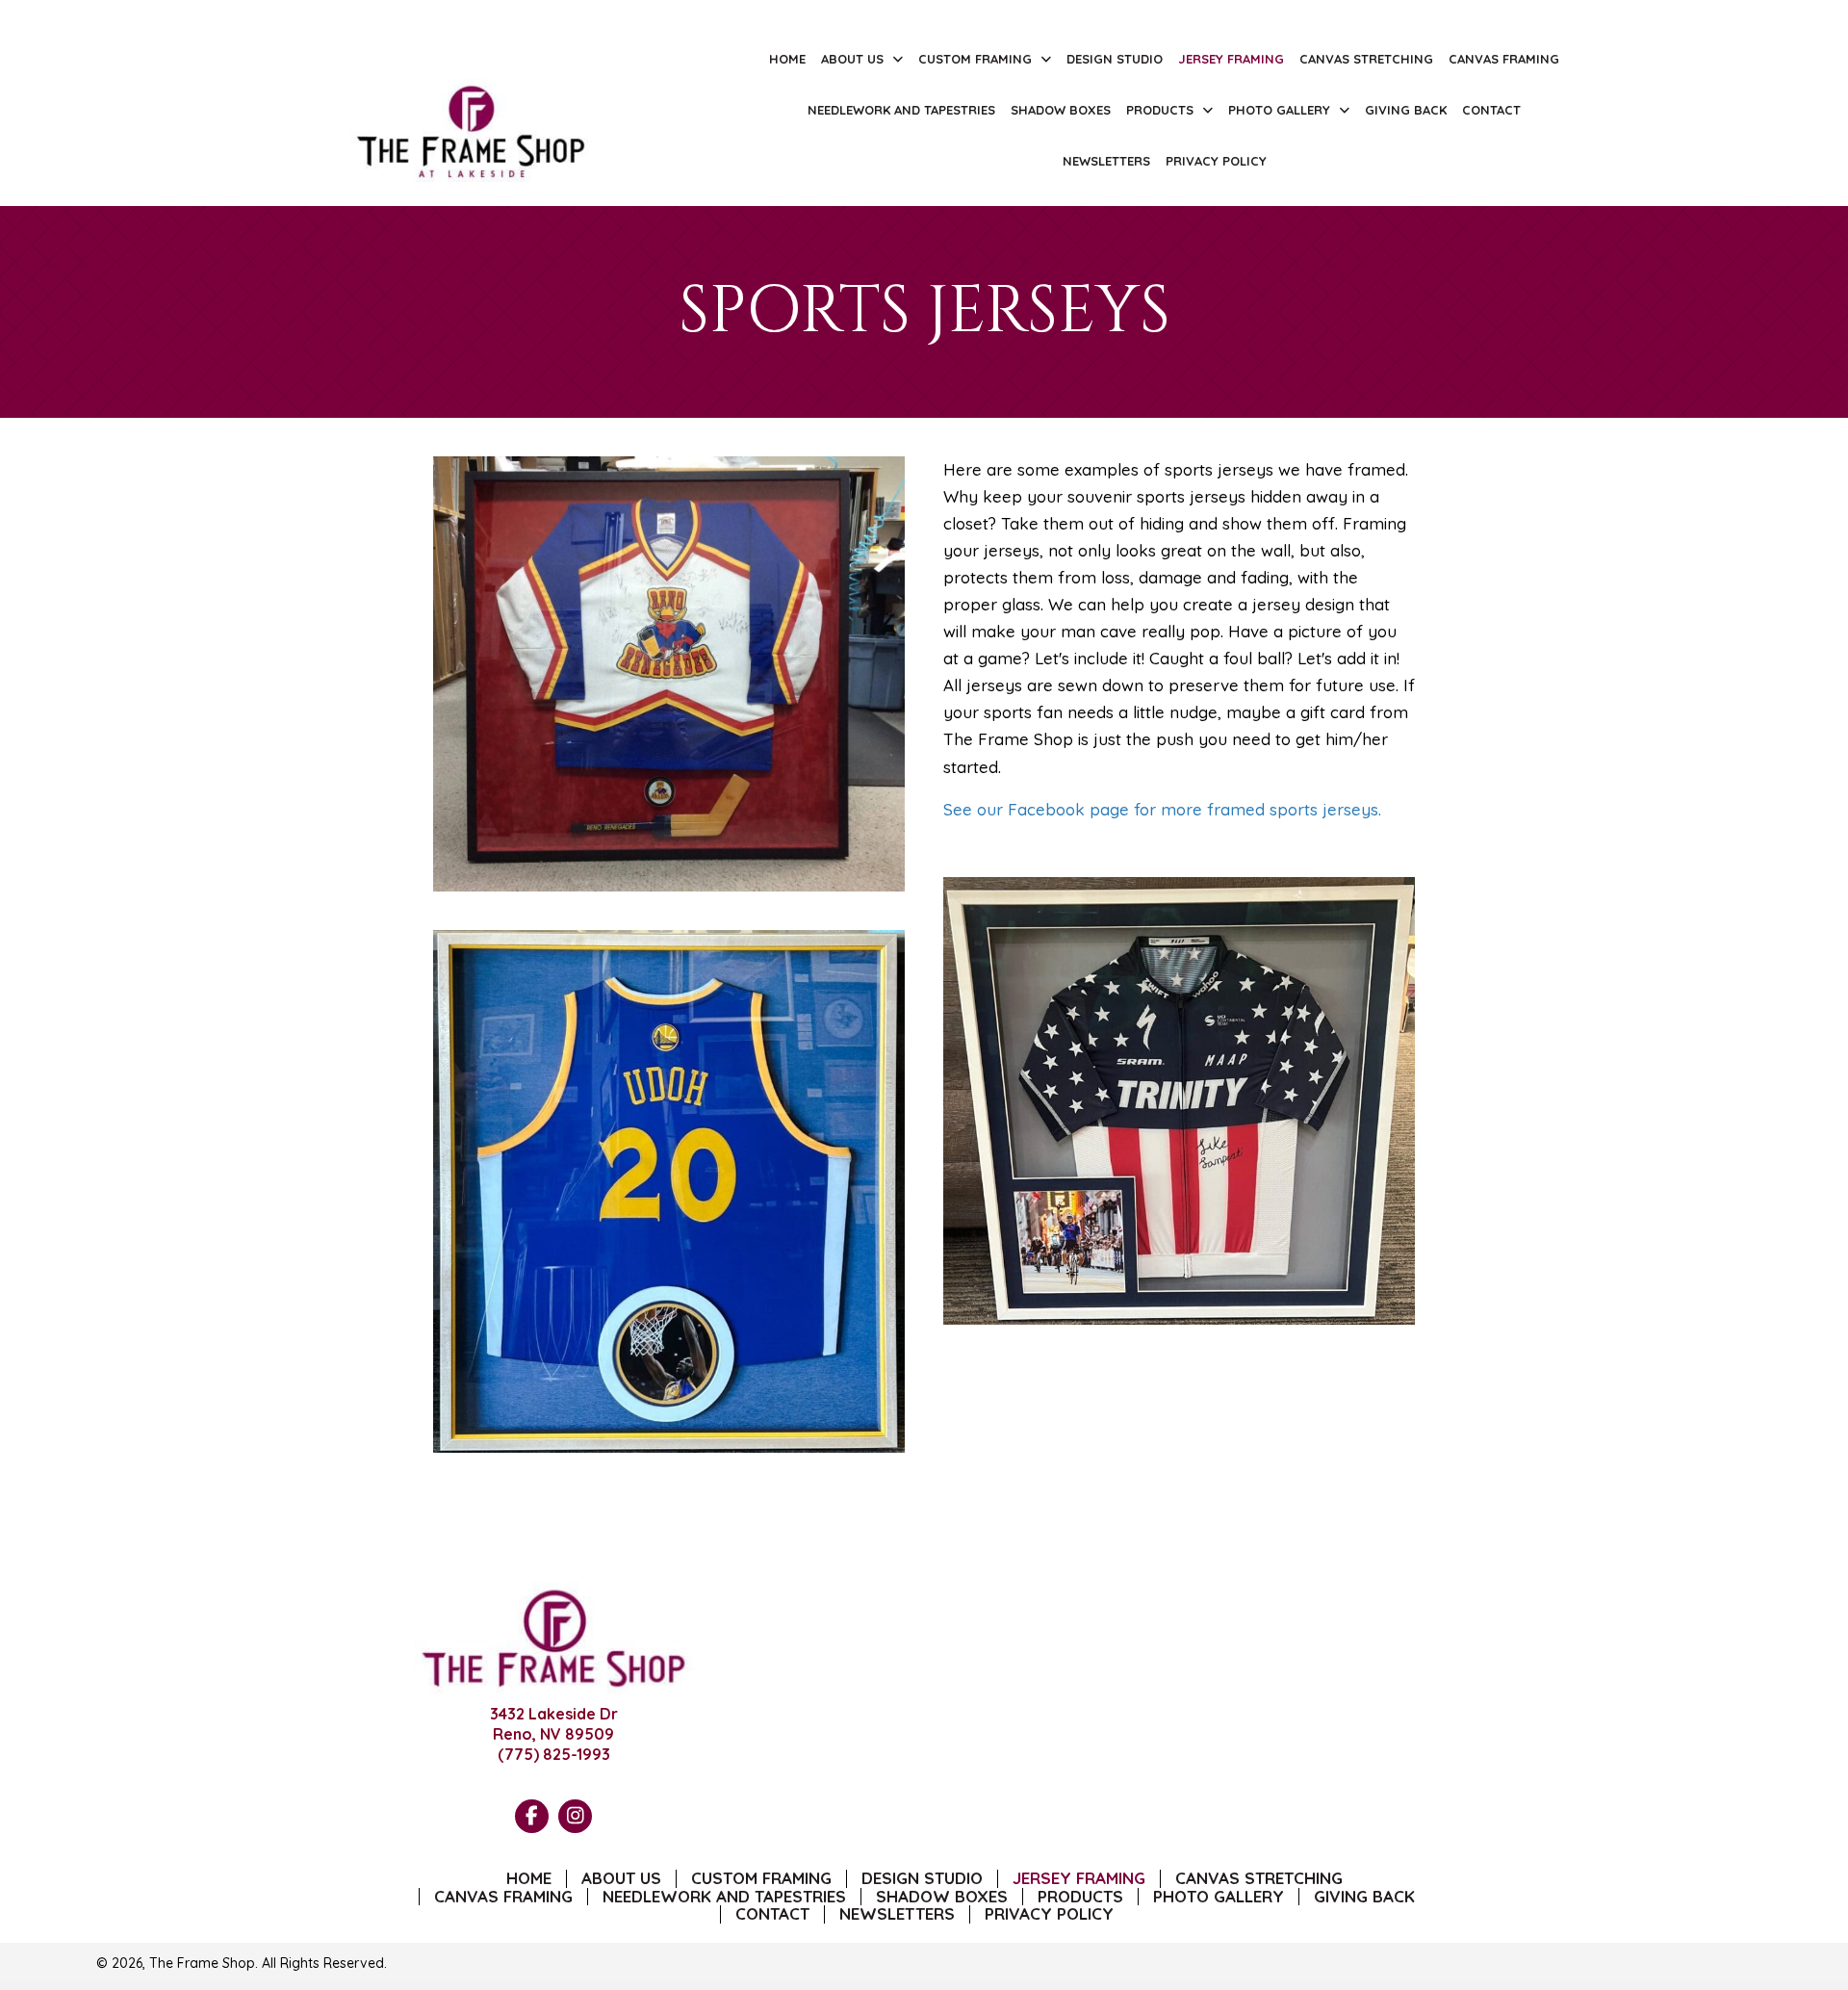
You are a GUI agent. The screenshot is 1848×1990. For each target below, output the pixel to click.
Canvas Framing (503, 1897)
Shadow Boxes (942, 1897)
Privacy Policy (1049, 1914)
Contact (772, 1914)
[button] (532, 1816)
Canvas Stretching (1259, 1879)
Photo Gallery (1219, 1897)
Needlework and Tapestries (724, 1897)
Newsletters (897, 1914)
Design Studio (922, 1879)
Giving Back (1364, 1897)
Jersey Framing (1079, 1879)
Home (529, 1879)
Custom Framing (761, 1879)
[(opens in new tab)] (472, 130)
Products (1080, 1897)
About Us (621, 1879)
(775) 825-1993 (554, 1754)
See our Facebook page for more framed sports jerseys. (1162, 809)
